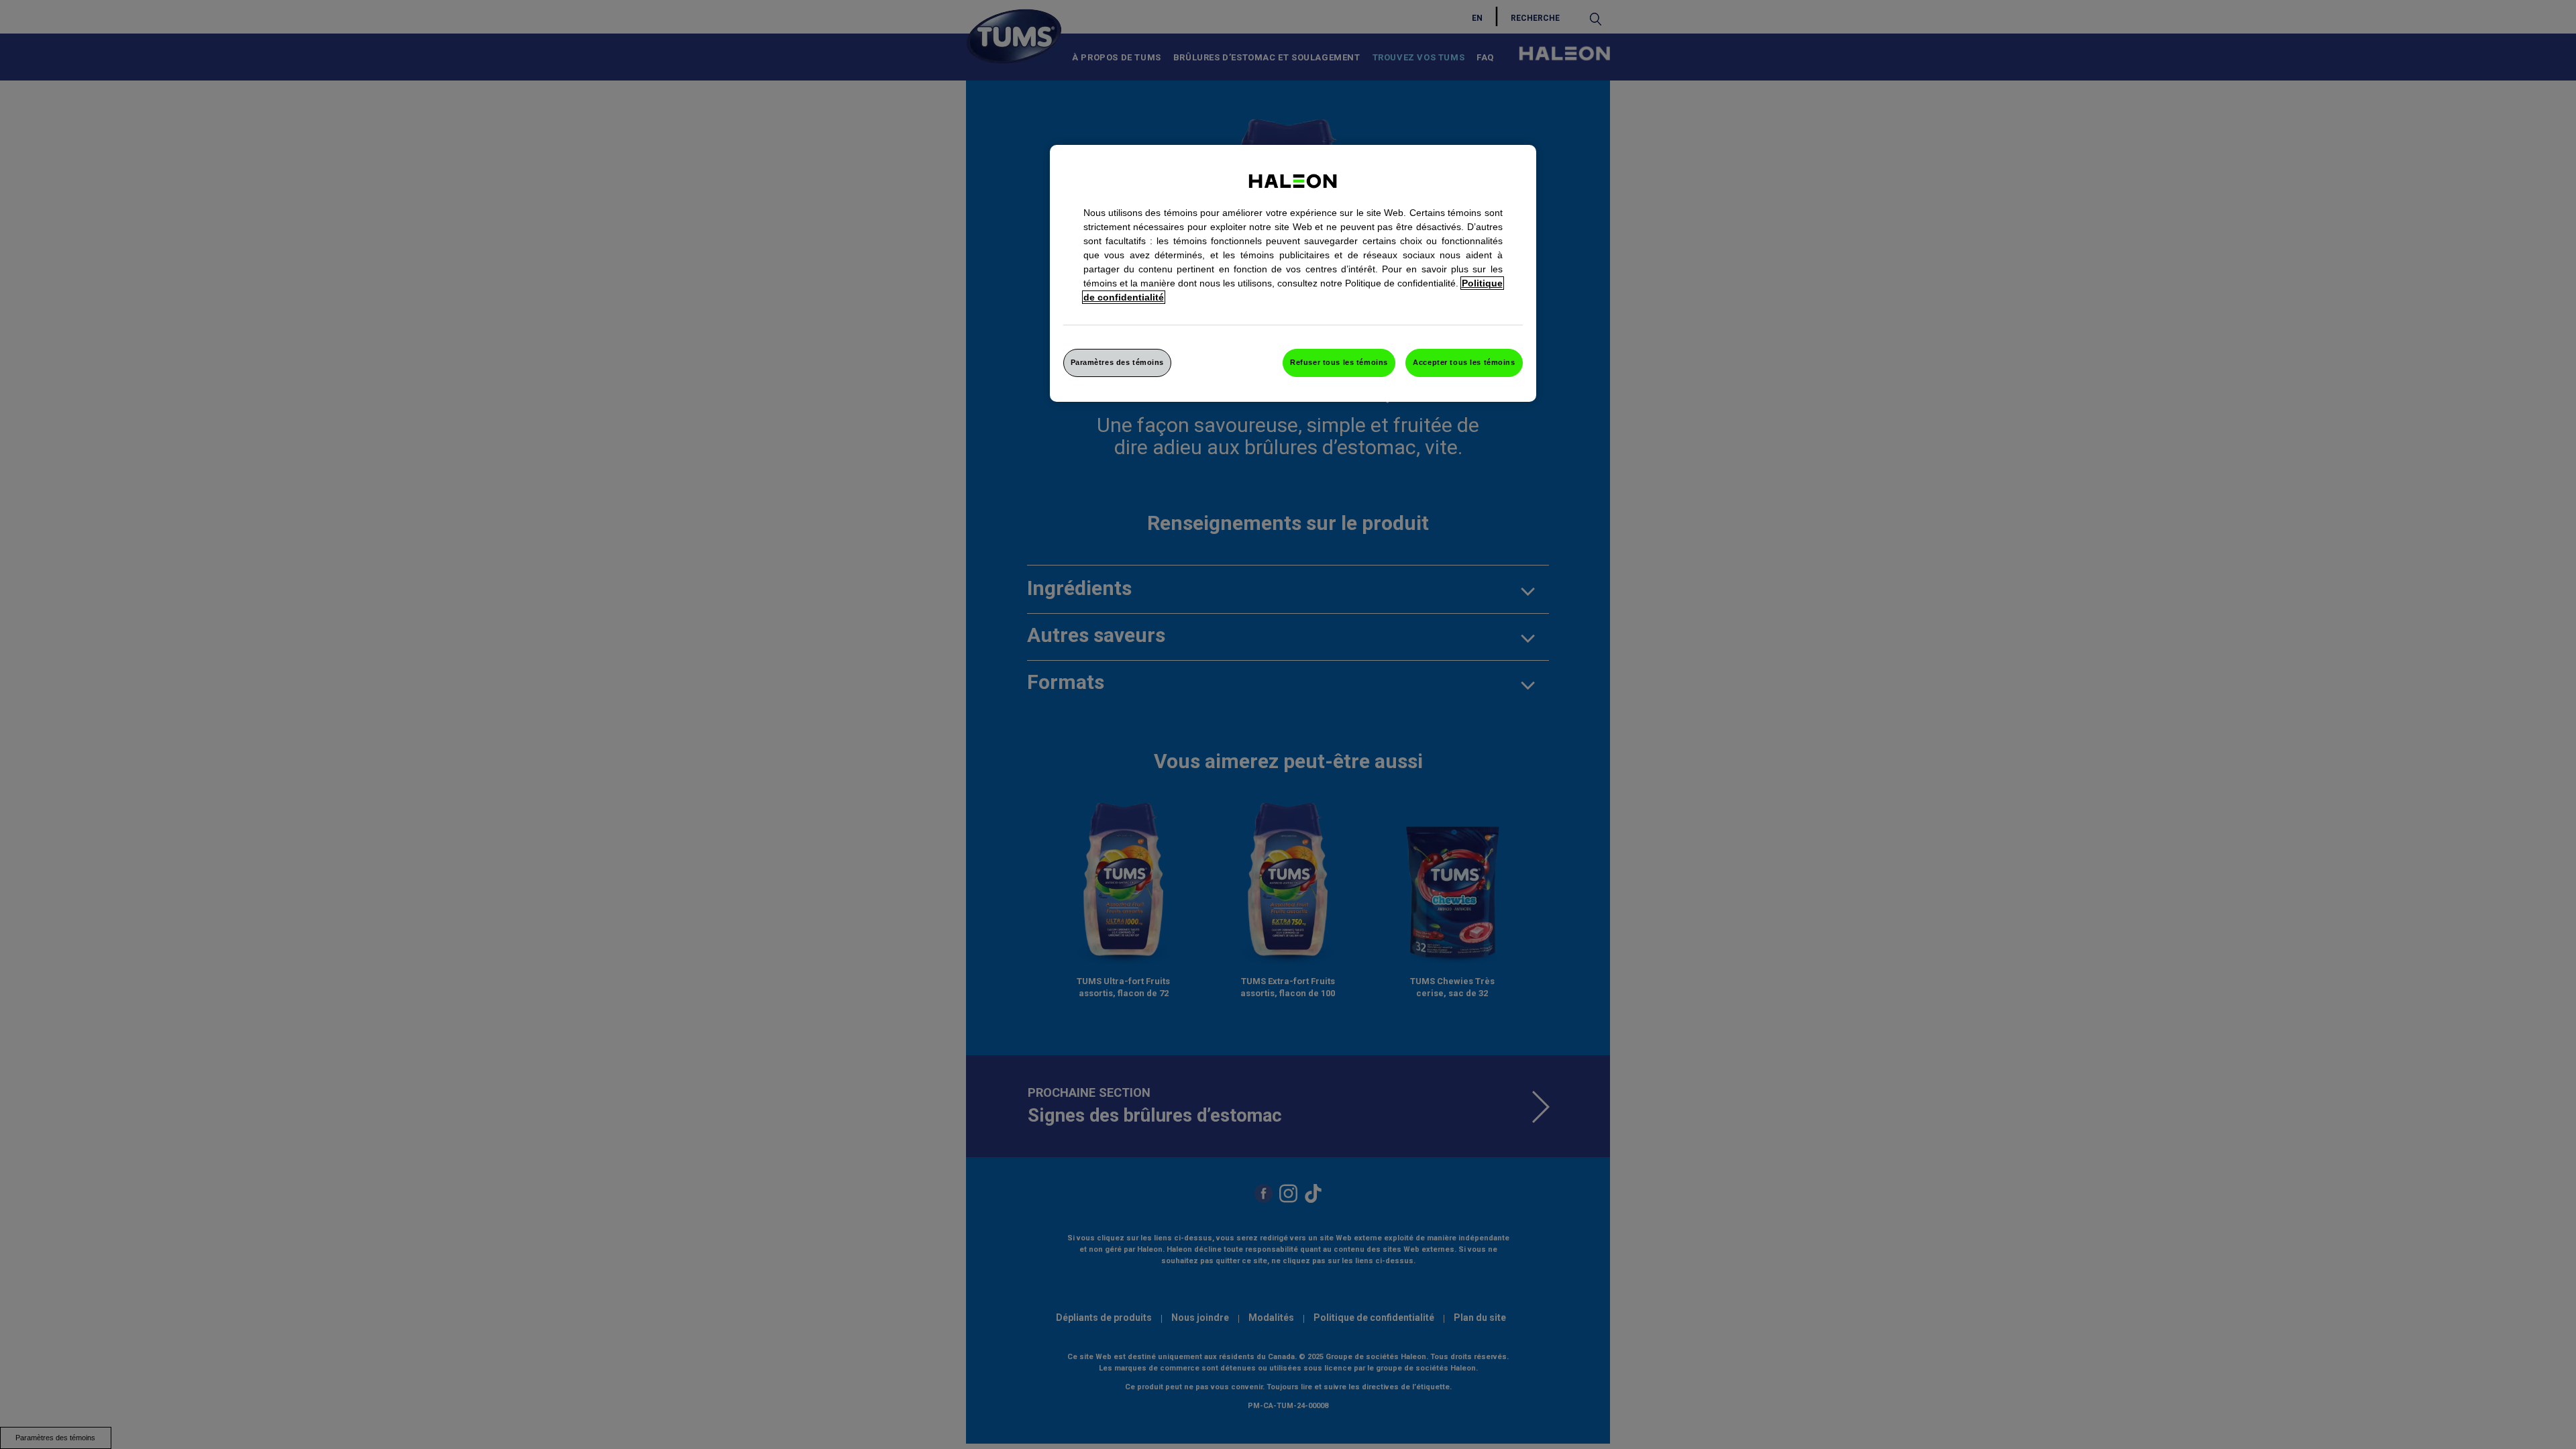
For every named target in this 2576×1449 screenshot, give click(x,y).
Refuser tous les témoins (1339, 362)
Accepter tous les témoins (1464, 362)
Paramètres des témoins (1118, 362)
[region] (1293, 273)
